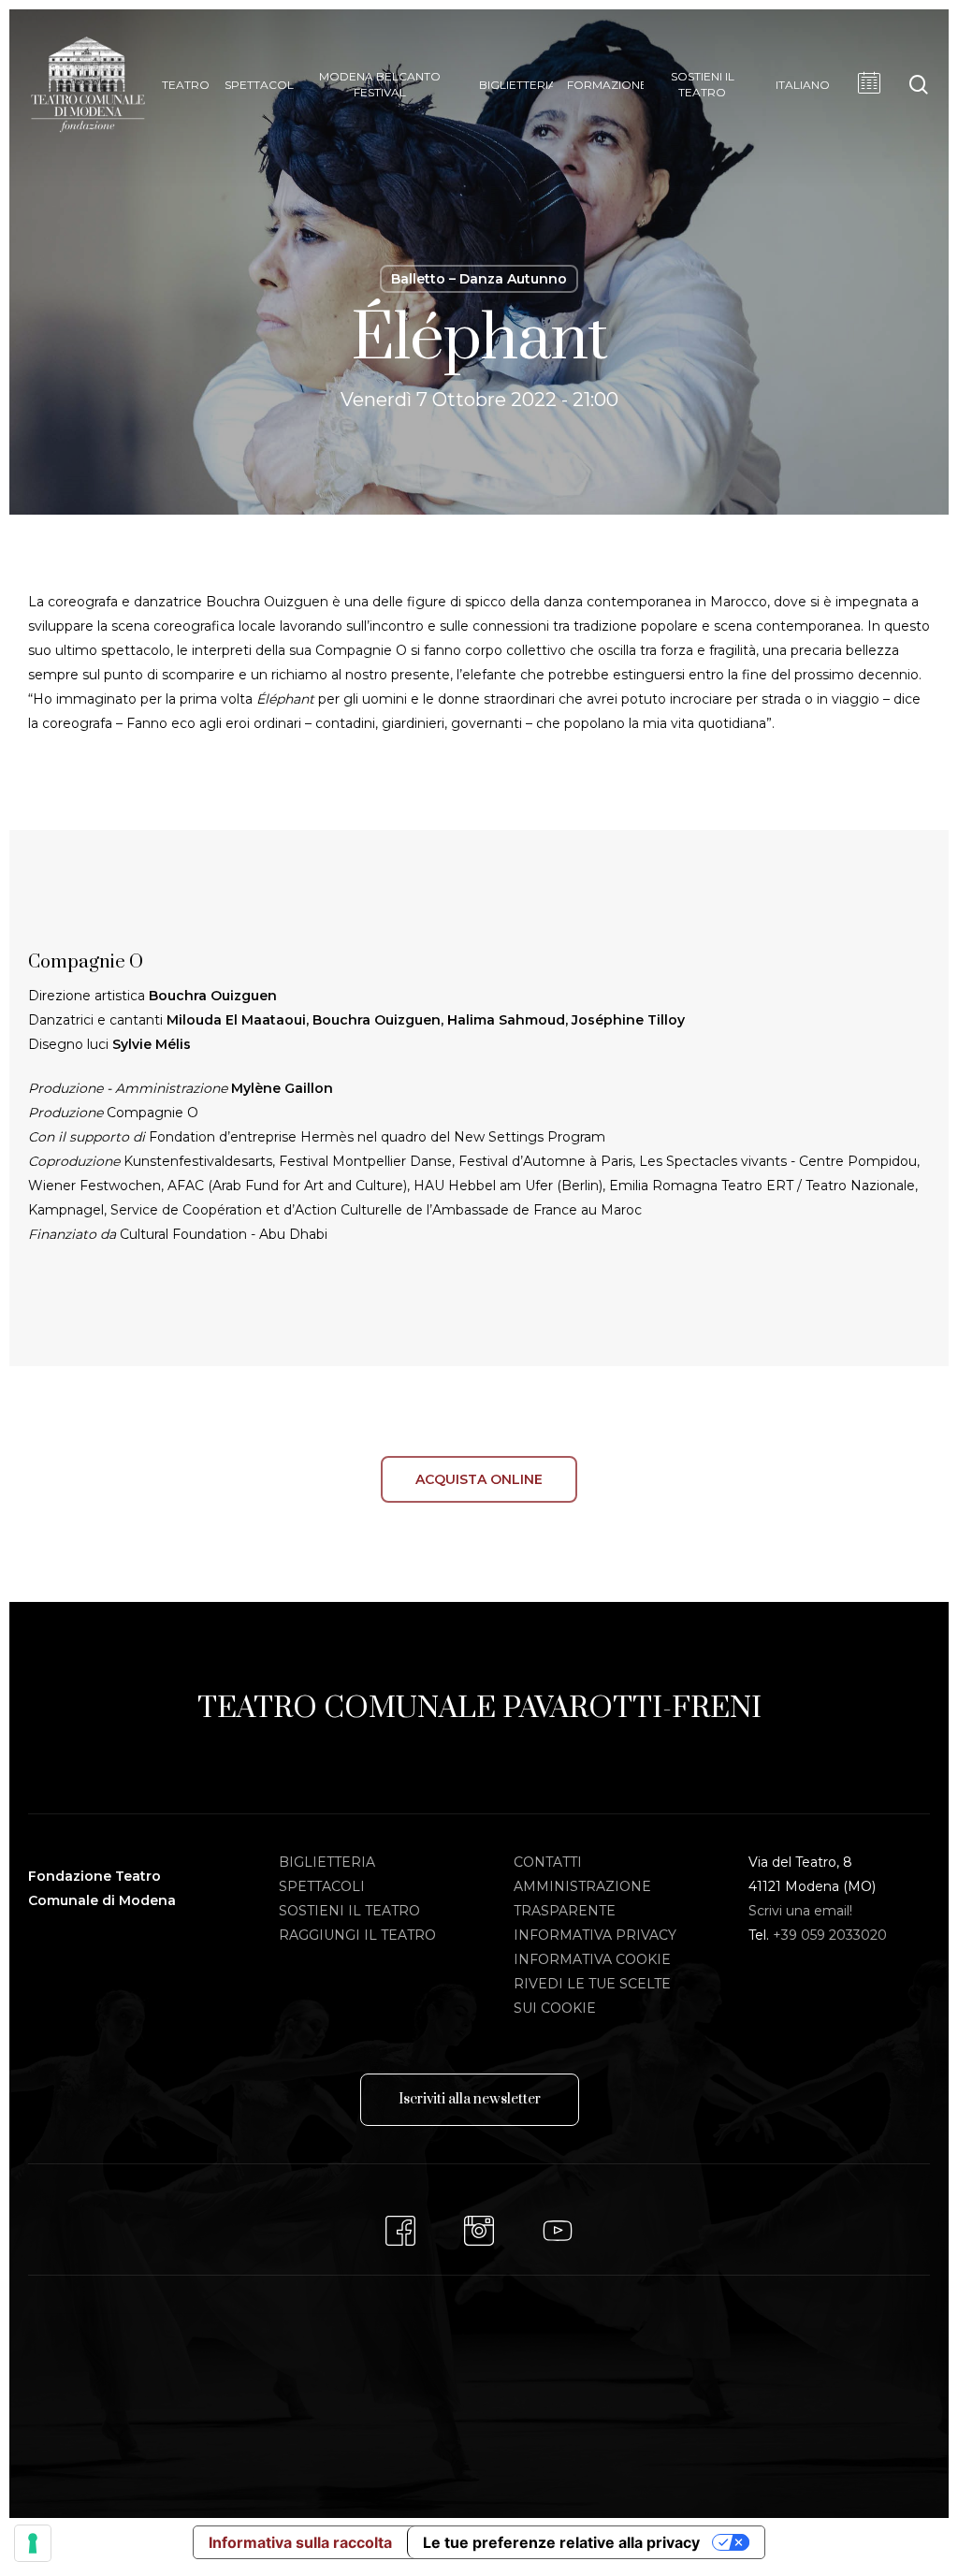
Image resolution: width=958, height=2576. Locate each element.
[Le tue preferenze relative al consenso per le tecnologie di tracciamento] (33, 2543)
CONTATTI (548, 1862)
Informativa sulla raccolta (300, 2542)
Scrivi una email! (800, 1911)
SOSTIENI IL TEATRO (349, 1911)
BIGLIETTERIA (327, 1862)
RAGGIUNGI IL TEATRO (357, 1935)
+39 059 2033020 (830, 1935)
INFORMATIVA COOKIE (592, 1959)
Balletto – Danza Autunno (479, 279)
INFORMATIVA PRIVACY (595, 1935)
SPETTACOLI (322, 1886)
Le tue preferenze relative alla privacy (561, 2542)
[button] (470, 2100)
